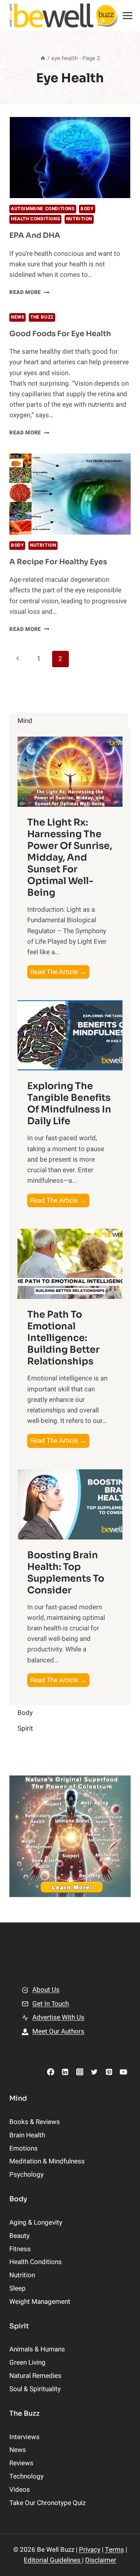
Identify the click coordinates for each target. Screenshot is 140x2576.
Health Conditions (35, 219)
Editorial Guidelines (53, 2560)
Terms (115, 2550)
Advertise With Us (58, 2017)
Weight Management (40, 2302)
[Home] (43, 58)
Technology (26, 2476)
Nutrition (79, 219)
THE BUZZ (42, 317)
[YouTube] (123, 2072)
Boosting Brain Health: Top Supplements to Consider (66, 1573)
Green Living (27, 2363)
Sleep (17, 2288)
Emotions (24, 2148)
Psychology (26, 2175)
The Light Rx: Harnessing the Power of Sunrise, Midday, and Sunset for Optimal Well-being (70, 857)
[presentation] (70, 158)
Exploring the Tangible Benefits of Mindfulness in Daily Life (69, 1104)
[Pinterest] (109, 2072)
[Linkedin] (65, 2072)
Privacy (90, 2550)
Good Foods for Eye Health (60, 334)
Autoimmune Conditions (43, 209)
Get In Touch (51, 2004)
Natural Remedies (35, 2376)
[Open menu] (128, 15)
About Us (46, 1990)
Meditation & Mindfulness (47, 2161)
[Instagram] (80, 2072)
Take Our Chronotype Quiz (47, 2503)
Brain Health (27, 2135)
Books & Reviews (35, 2122)
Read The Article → (60, 973)
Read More (29, 292)
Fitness (20, 2249)
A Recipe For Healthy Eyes (58, 562)
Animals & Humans (37, 2349)
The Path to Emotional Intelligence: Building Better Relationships (63, 1338)
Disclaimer (101, 2560)
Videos (20, 2490)
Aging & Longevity (36, 2223)
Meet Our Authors (58, 2031)
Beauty (19, 2236)
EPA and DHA (35, 236)
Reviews (21, 2463)
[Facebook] (51, 2072)
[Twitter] (94, 2072)
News (17, 317)
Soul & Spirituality (35, 2389)
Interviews (24, 2437)
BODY (87, 209)
